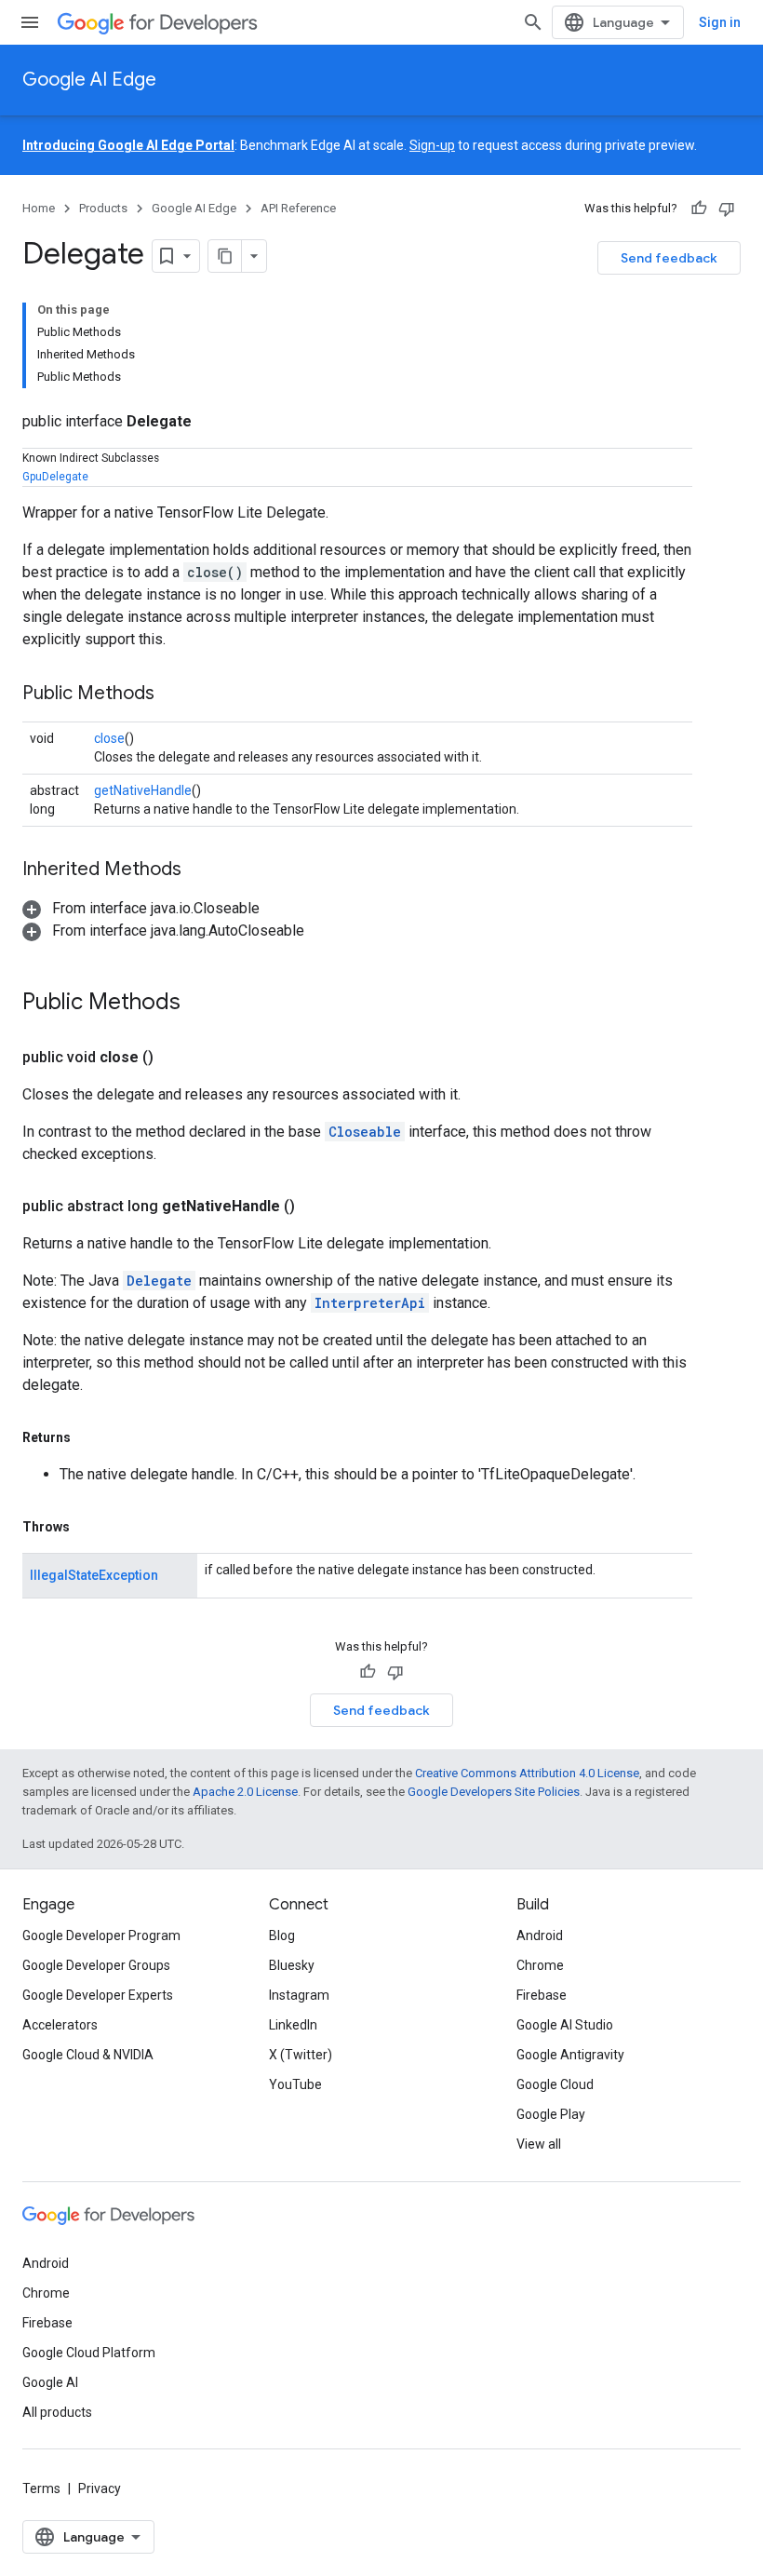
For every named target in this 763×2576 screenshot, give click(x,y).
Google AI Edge (89, 80)
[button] (141, 908)
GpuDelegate (55, 477)
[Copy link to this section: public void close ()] (176, 1058)
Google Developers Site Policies (494, 1792)
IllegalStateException (94, 1575)
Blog (282, 1935)
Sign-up (432, 145)
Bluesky (292, 1965)
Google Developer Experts (98, 1995)
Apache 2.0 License (245, 1792)
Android (540, 1935)
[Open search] (533, 22)
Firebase (542, 1995)
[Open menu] (30, 22)
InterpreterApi (370, 1303)
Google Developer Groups (96, 1965)
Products (103, 208)
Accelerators (60, 2025)
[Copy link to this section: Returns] (89, 1437)
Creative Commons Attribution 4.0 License (527, 1773)
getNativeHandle (143, 790)
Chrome (540, 1965)
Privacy (100, 2488)
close (109, 738)
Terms (41, 2488)
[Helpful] (699, 209)
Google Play (551, 2114)
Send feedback (669, 258)
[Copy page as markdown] (225, 256)
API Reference (298, 208)
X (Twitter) (301, 2055)
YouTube (295, 2084)
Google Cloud (555, 2084)
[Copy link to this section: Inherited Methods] (200, 870)
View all (539, 2144)
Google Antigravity (570, 2055)
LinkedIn (293, 2025)
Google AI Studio (565, 2025)
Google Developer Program (101, 1935)
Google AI (50, 2382)
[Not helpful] (727, 209)
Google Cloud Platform (89, 2353)
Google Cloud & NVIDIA (88, 2055)
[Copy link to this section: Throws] (88, 1527)
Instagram (299, 1995)
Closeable (365, 1132)
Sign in (720, 22)
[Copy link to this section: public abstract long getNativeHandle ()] (317, 1207)
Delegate (159, 1281)
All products (57, 2412)
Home (39, 208)
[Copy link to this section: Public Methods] (173, 695)
